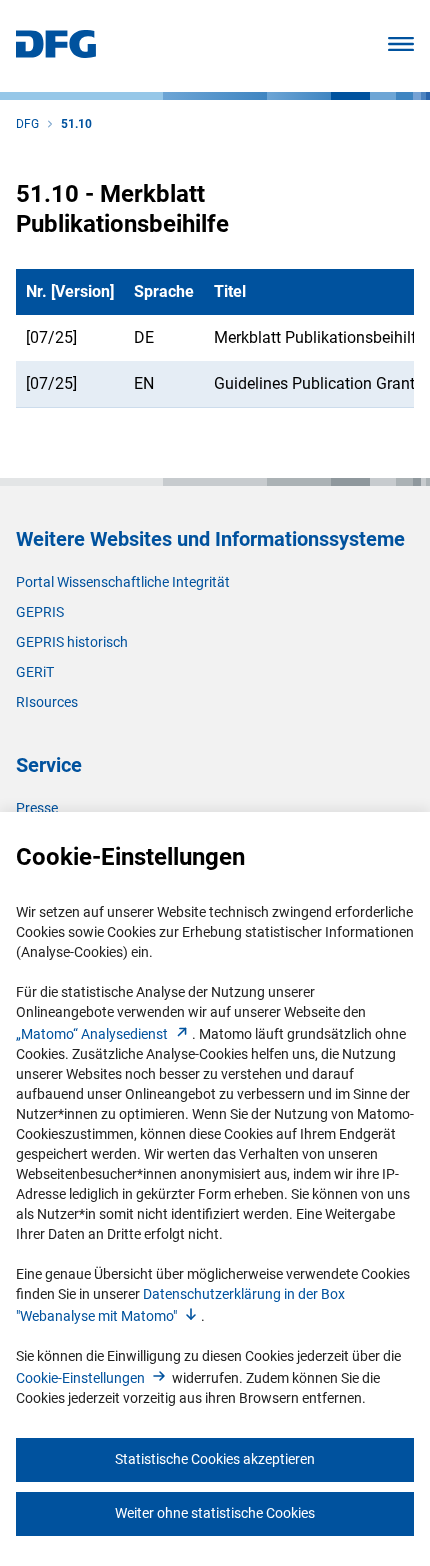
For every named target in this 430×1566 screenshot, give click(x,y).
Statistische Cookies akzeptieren (215, 1459)
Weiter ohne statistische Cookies (215, 1513)
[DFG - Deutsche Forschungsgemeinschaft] (56, 52)
